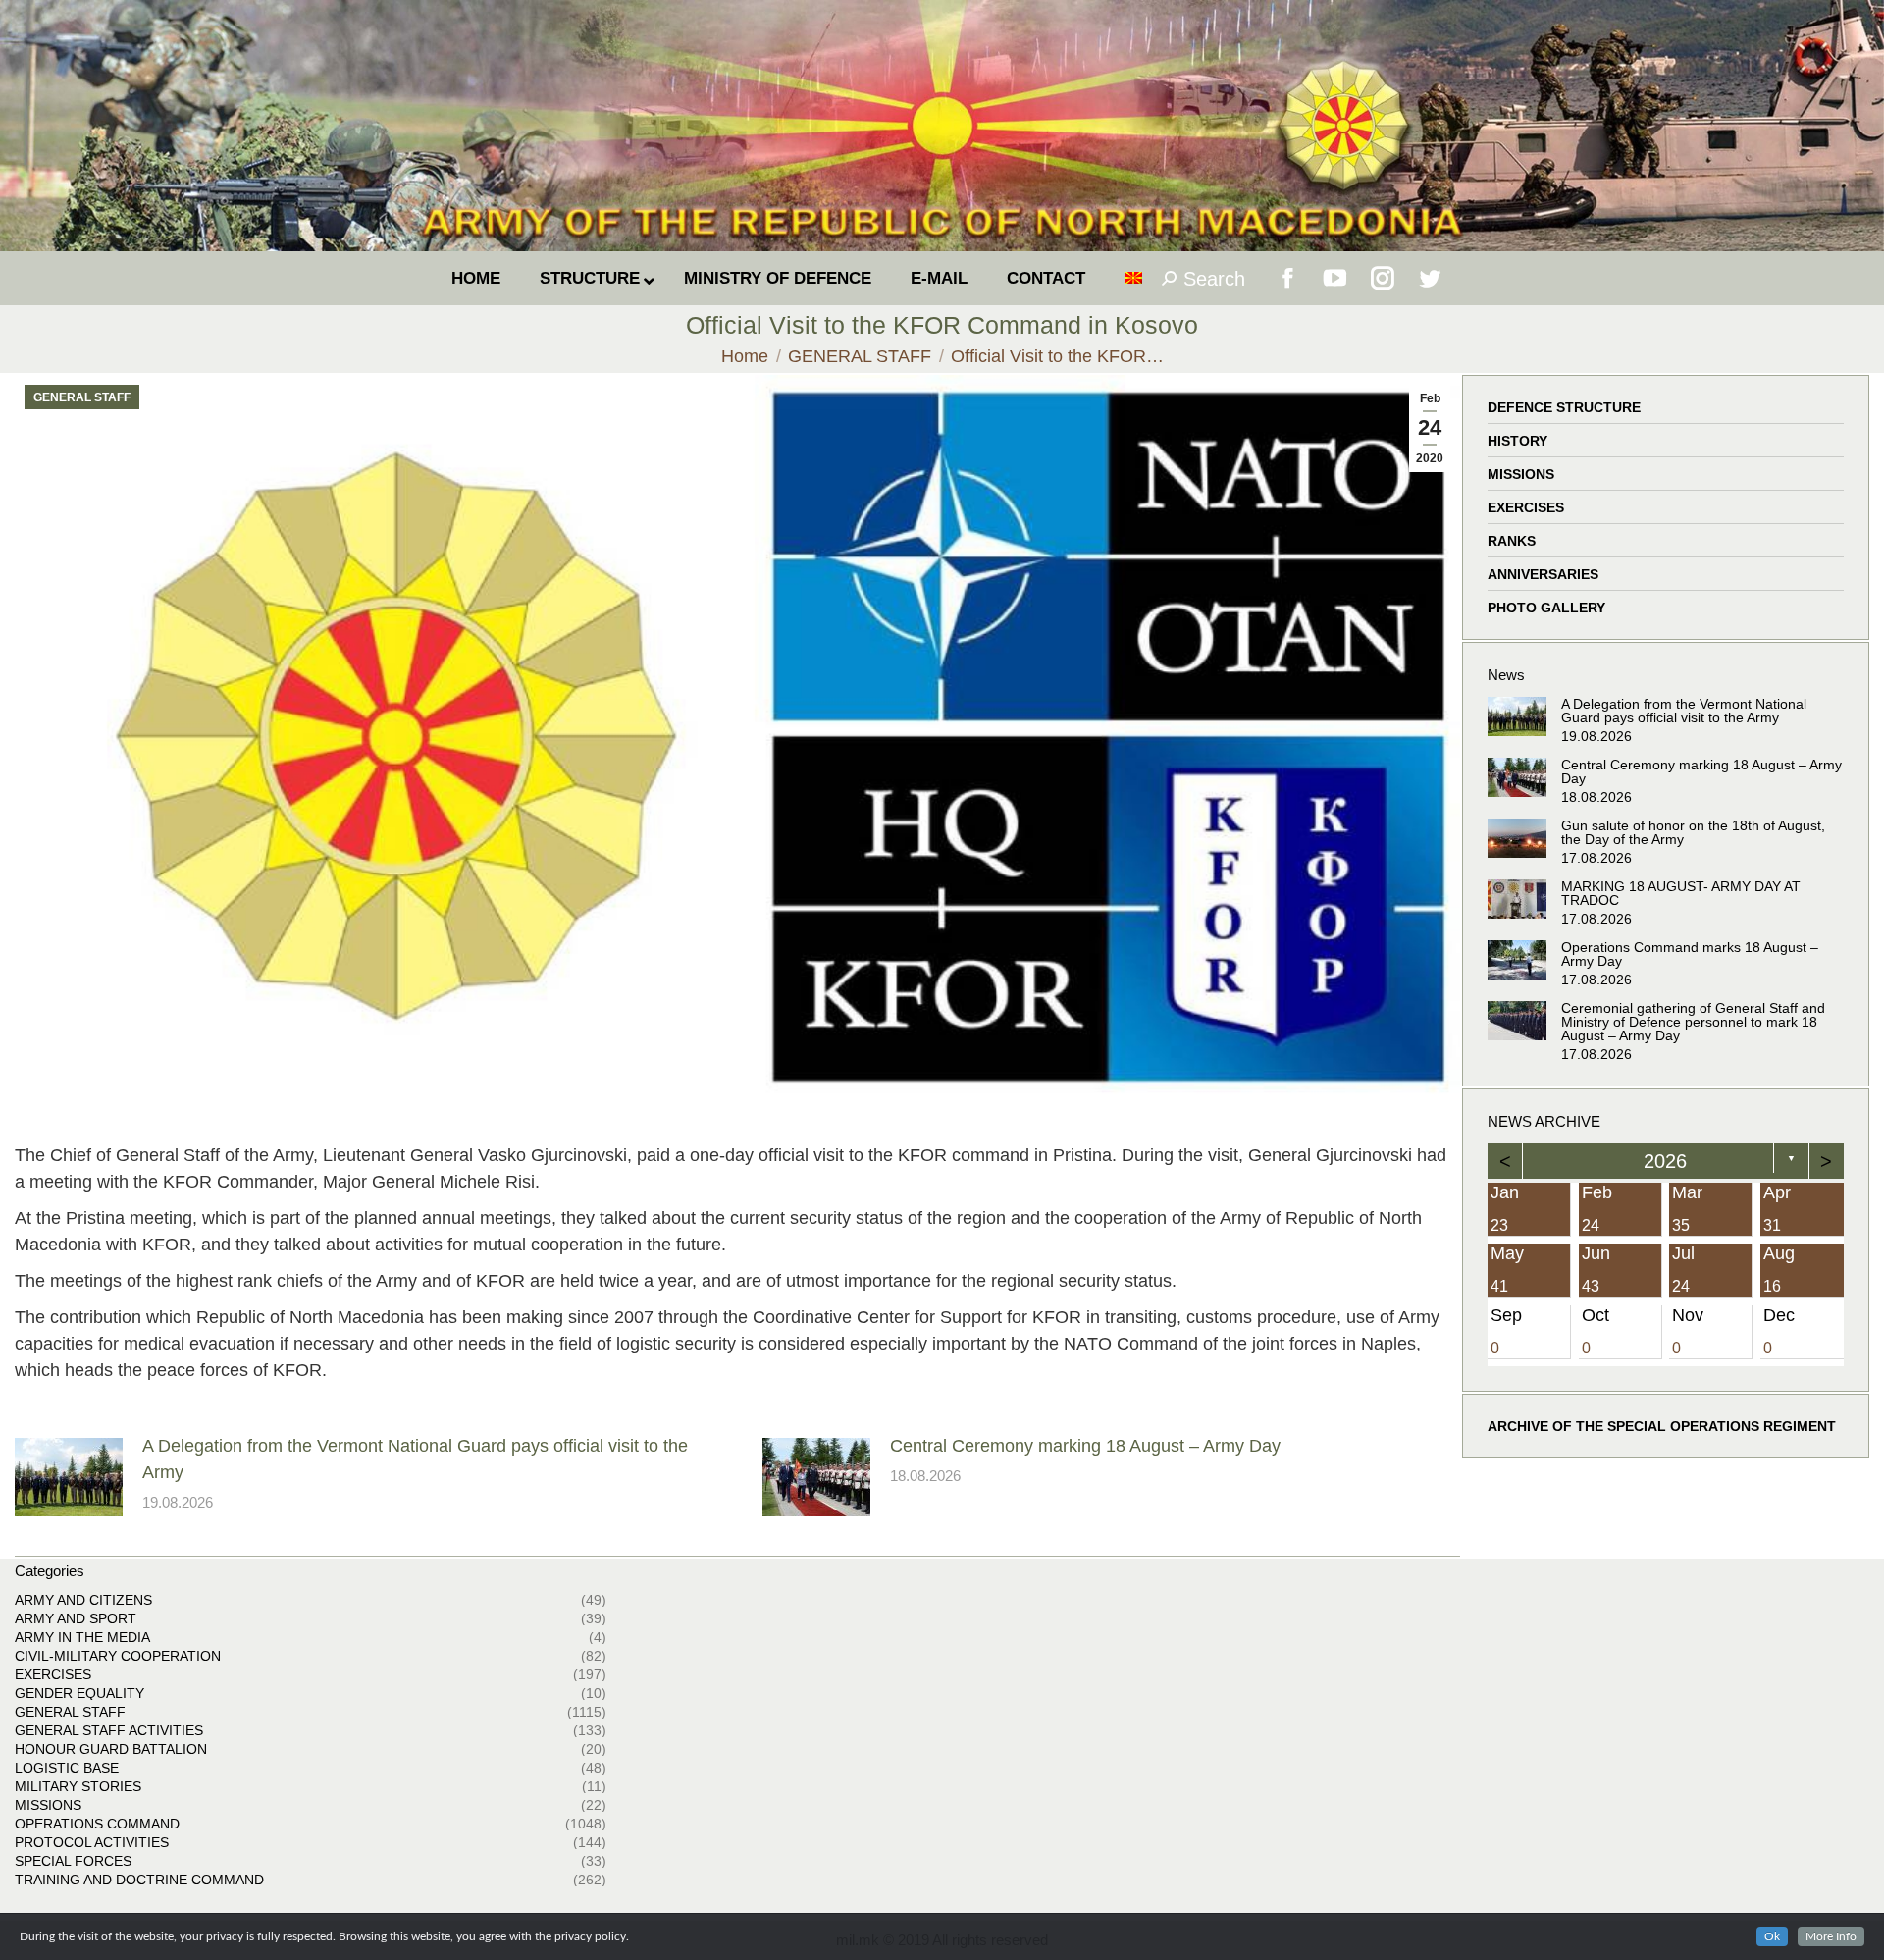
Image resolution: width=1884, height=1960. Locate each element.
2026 (1666, 1161)
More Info (1831, 1936)
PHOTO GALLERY (1546, 608)
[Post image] (69, 1477)
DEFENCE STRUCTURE (1564, 407)
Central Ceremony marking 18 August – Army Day (1085, 1446)
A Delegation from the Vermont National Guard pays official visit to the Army (415, 1459)
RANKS (1512, 541)
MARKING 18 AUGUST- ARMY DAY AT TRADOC (1681, 893)
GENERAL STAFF (82, 397)
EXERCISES (1526, 507)
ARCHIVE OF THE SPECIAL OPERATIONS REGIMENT (1662, 1426)
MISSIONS (1521, 474)
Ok (1772, 1936)
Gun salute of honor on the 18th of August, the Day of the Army (1693, 832)
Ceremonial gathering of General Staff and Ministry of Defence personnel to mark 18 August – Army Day (1693, 1022)
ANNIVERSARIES (1543, 574)
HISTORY (1518, 441)
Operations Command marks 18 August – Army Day (1690, 954)
